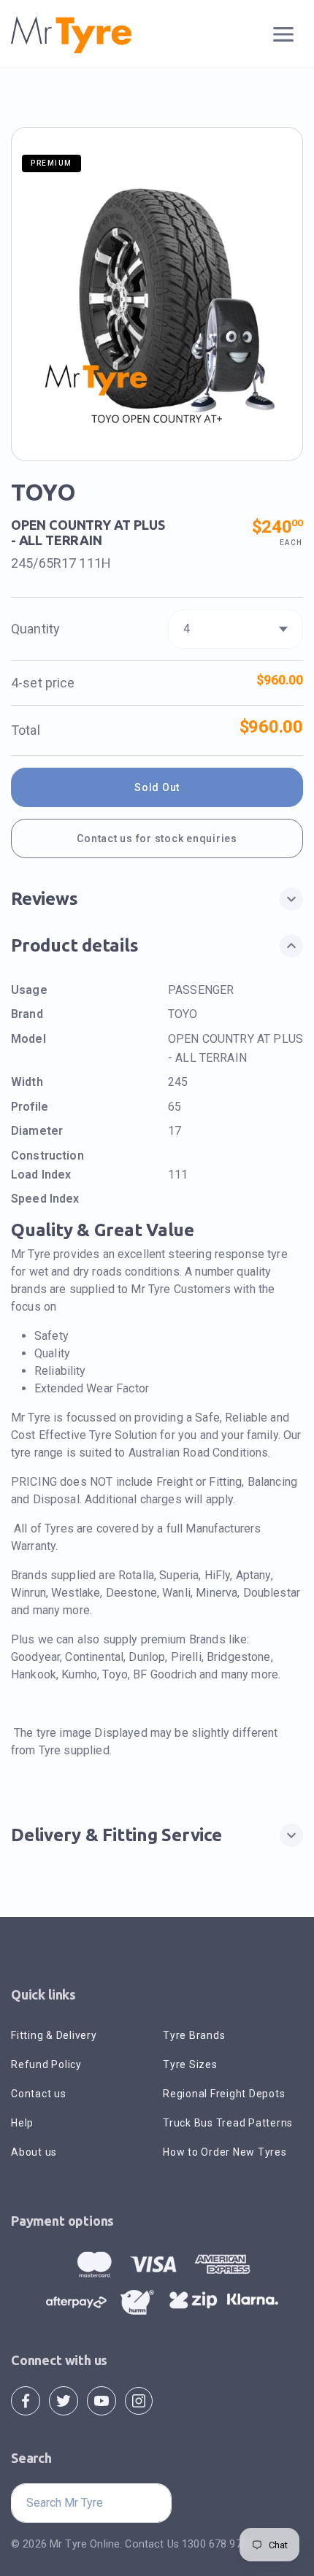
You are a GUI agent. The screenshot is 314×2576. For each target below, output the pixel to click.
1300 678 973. (216, 2544)
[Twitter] (64, 2400)
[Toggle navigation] (284, 35)
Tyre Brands (194, 2035)
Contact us (39, 2094)
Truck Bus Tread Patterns (228, 2123)
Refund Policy (46, 2064)
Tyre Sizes (190, 2064)
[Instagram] (139, 2400)
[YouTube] (102, 2400)
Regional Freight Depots (224, 2094)
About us (34, 2152)
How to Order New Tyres (225, 2152)
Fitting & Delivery (54, 2035)
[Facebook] (26, 2400)
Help (22, 2123)
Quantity (35, 629)
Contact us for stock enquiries (157, 838)
